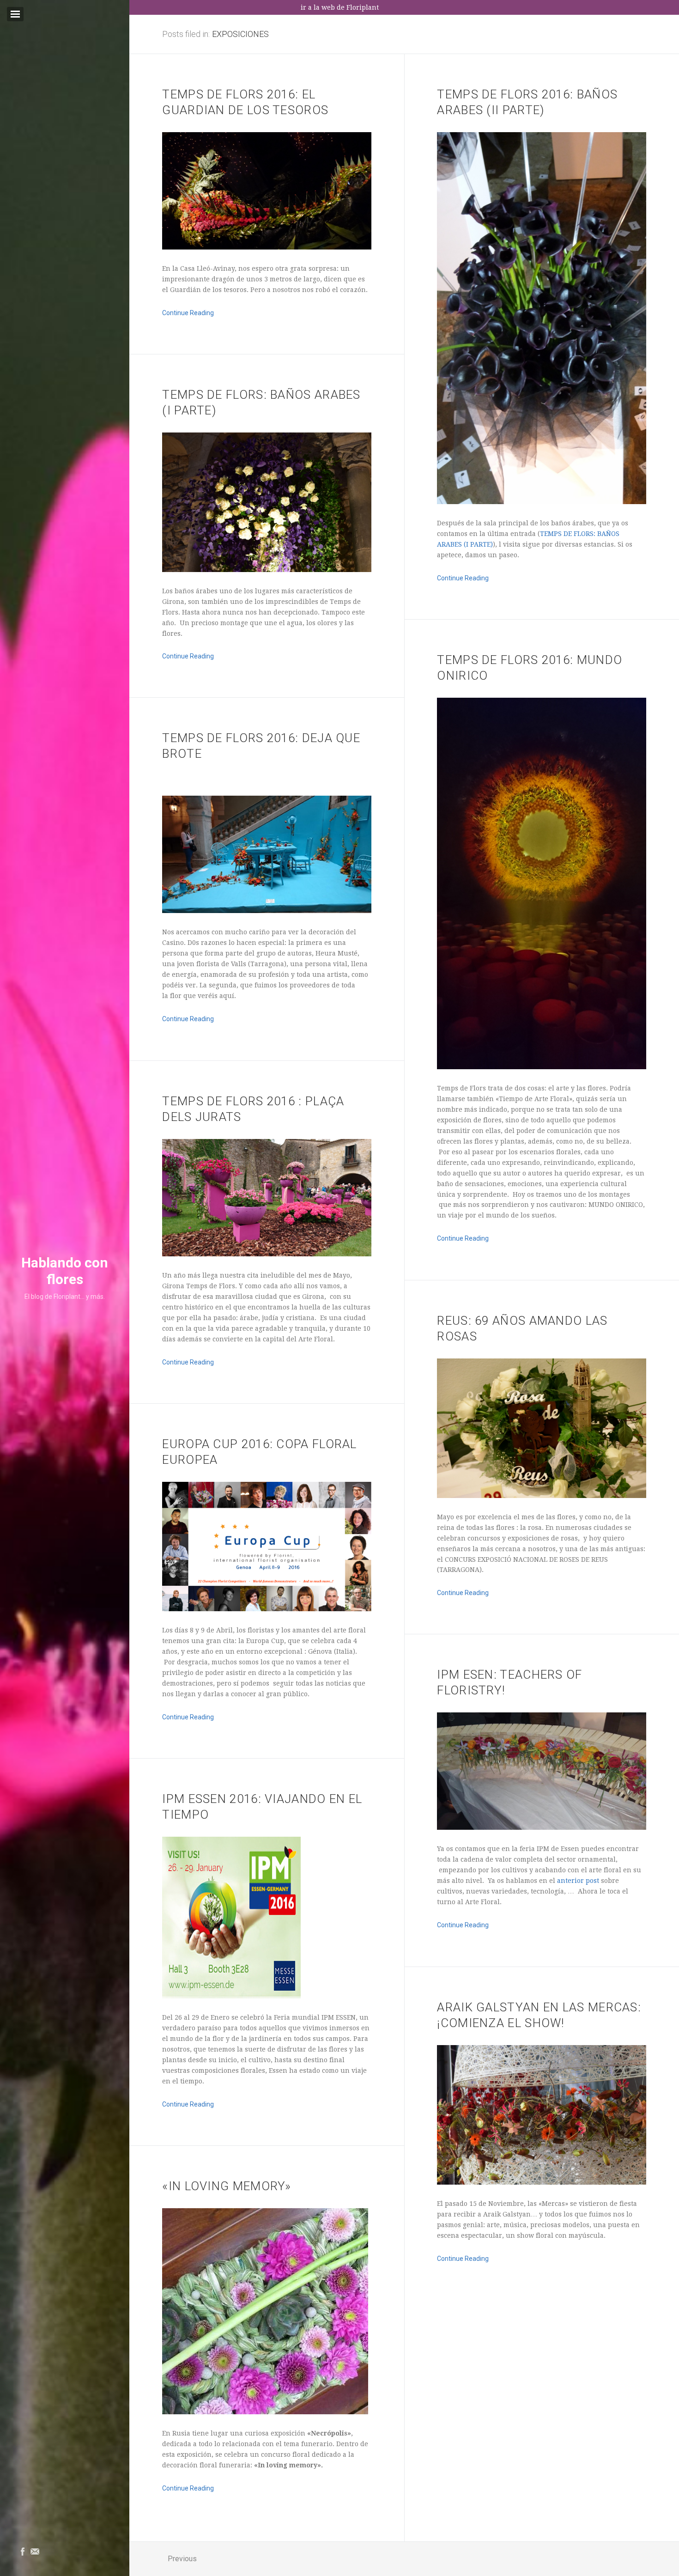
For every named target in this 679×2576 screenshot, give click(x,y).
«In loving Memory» (227, 2186)
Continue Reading (188, 313)
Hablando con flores (65, 1271)
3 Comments (217, 1740)
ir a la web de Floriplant (340, 7)
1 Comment (222, 1385)
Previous (182, 2559)
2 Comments (223, 1042)
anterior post (578, 1881)
